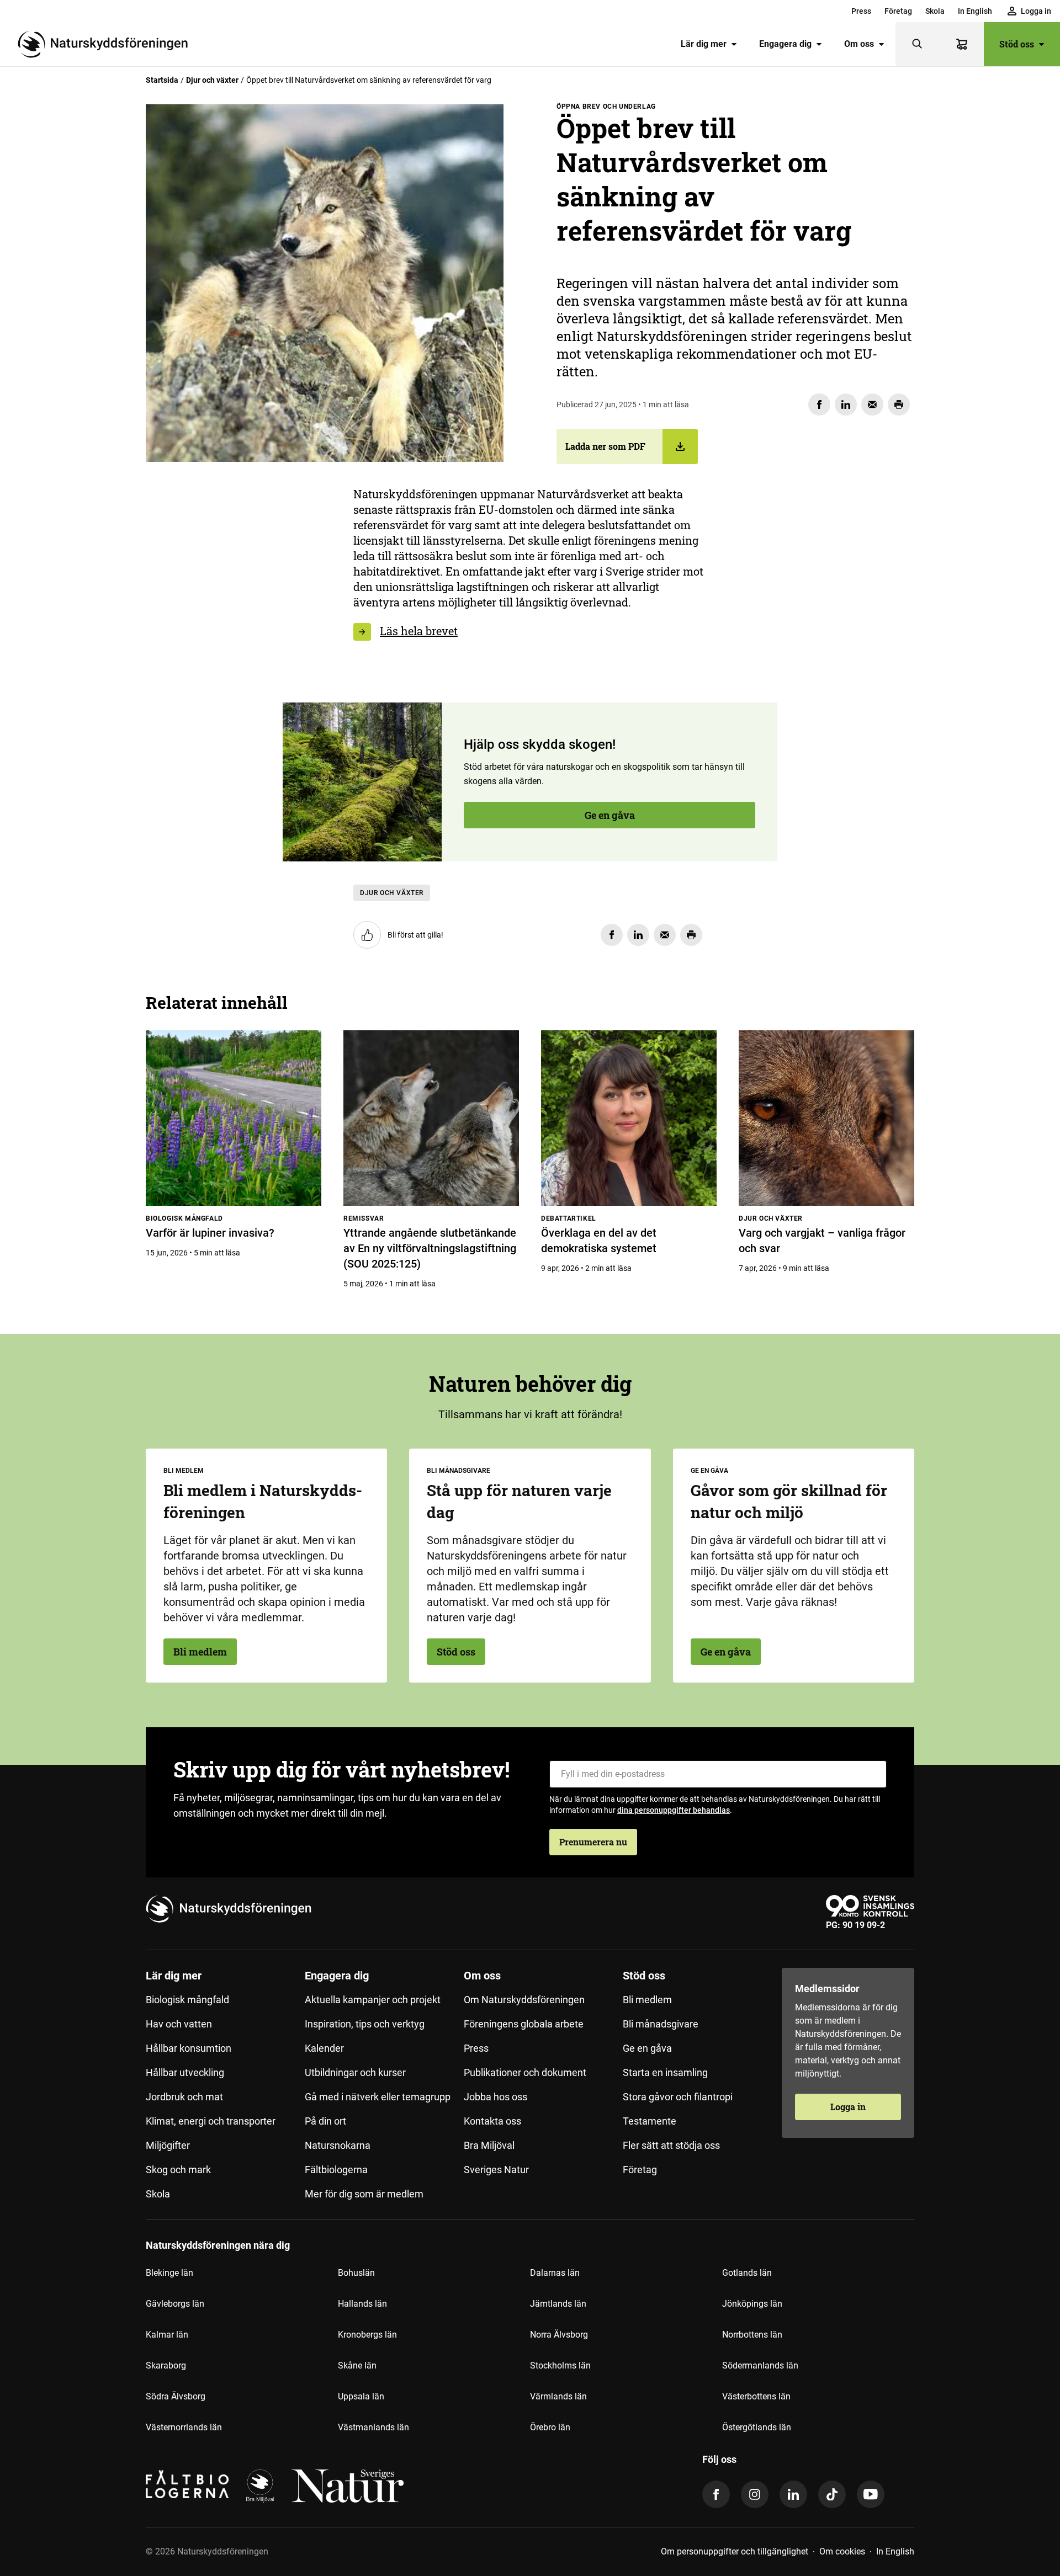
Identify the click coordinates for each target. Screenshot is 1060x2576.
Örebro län (550, 2427)
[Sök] (918, 44)
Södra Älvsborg (176, 2396)
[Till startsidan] (107, 44)
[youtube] (871, 2494)
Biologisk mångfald (187, 2000)
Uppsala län (361, 2396)
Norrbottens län (752, 2335)
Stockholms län (560, 2365)
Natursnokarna (338, 2145)
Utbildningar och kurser (355, 2072)
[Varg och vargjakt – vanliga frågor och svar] (826, 1118)
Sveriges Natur (496, 2170)
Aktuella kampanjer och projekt (373, 2000)
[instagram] (755, 2494)
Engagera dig (785, 44)
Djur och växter (212, 80)
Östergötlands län (757, 2427)
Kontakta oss (492, 2121)
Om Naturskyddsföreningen (524, 2000)
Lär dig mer (704, 44)
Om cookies (842, 2551)
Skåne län (357, 2365)
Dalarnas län (555, 2273)
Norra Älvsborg (559, 2335)
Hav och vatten (179, 2024)
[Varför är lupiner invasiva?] (234, 1118)
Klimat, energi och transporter (211, 2121)
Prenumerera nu (593, 1842)
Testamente (650, 2121)
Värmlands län (558, 2396)
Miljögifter (168, 2145)
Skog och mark (178, 2170)
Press (861, 11)
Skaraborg (166, 2365)
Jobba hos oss (495, 2097)
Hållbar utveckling (185, 2072)
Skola (935, 11)
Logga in (848, 2107)
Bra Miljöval (489, 2145)
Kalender (324, 2048)
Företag (898, 11)
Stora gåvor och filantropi (678, 2097)
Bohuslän (356, 2273)
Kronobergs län (367, 2335)
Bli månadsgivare (661, 2024)
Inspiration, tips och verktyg (365, 2024)
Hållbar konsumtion (189, 2048)
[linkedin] (793, 2494)
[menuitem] (861, 11)
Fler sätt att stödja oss (671, 2145)
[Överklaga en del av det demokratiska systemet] (629, 1118)
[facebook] (716, 2494)
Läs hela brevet (419, 631)
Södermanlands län (760, 2365)
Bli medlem (200, 1652)
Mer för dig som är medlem (364, 2194)
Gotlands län (747, 2273)
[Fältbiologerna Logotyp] (187, 2486)
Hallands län (362, 2304)
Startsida (162, 80)
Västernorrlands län (184, 2427)
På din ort (325, 2121)
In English (975, 11)
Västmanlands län (373, 2427)
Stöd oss (1017, 44)
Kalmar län (167, 2335)
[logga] (260, 2486)
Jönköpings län (752, 2304)
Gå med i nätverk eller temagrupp (378, 2097)
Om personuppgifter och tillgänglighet (735, 2551)
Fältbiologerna (336, 2170)
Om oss (859, 44)
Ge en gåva (208, 600)
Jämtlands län (558, 2304)
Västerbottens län (756, 2396)
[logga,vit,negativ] (348, 2486)
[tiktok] (832, 2494)
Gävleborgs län (175, 2304)
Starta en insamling (665, 2072)
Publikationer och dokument (525, 2072)
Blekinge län (169, 2273)
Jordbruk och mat (184, 2097)
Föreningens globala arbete (524, 2024)
